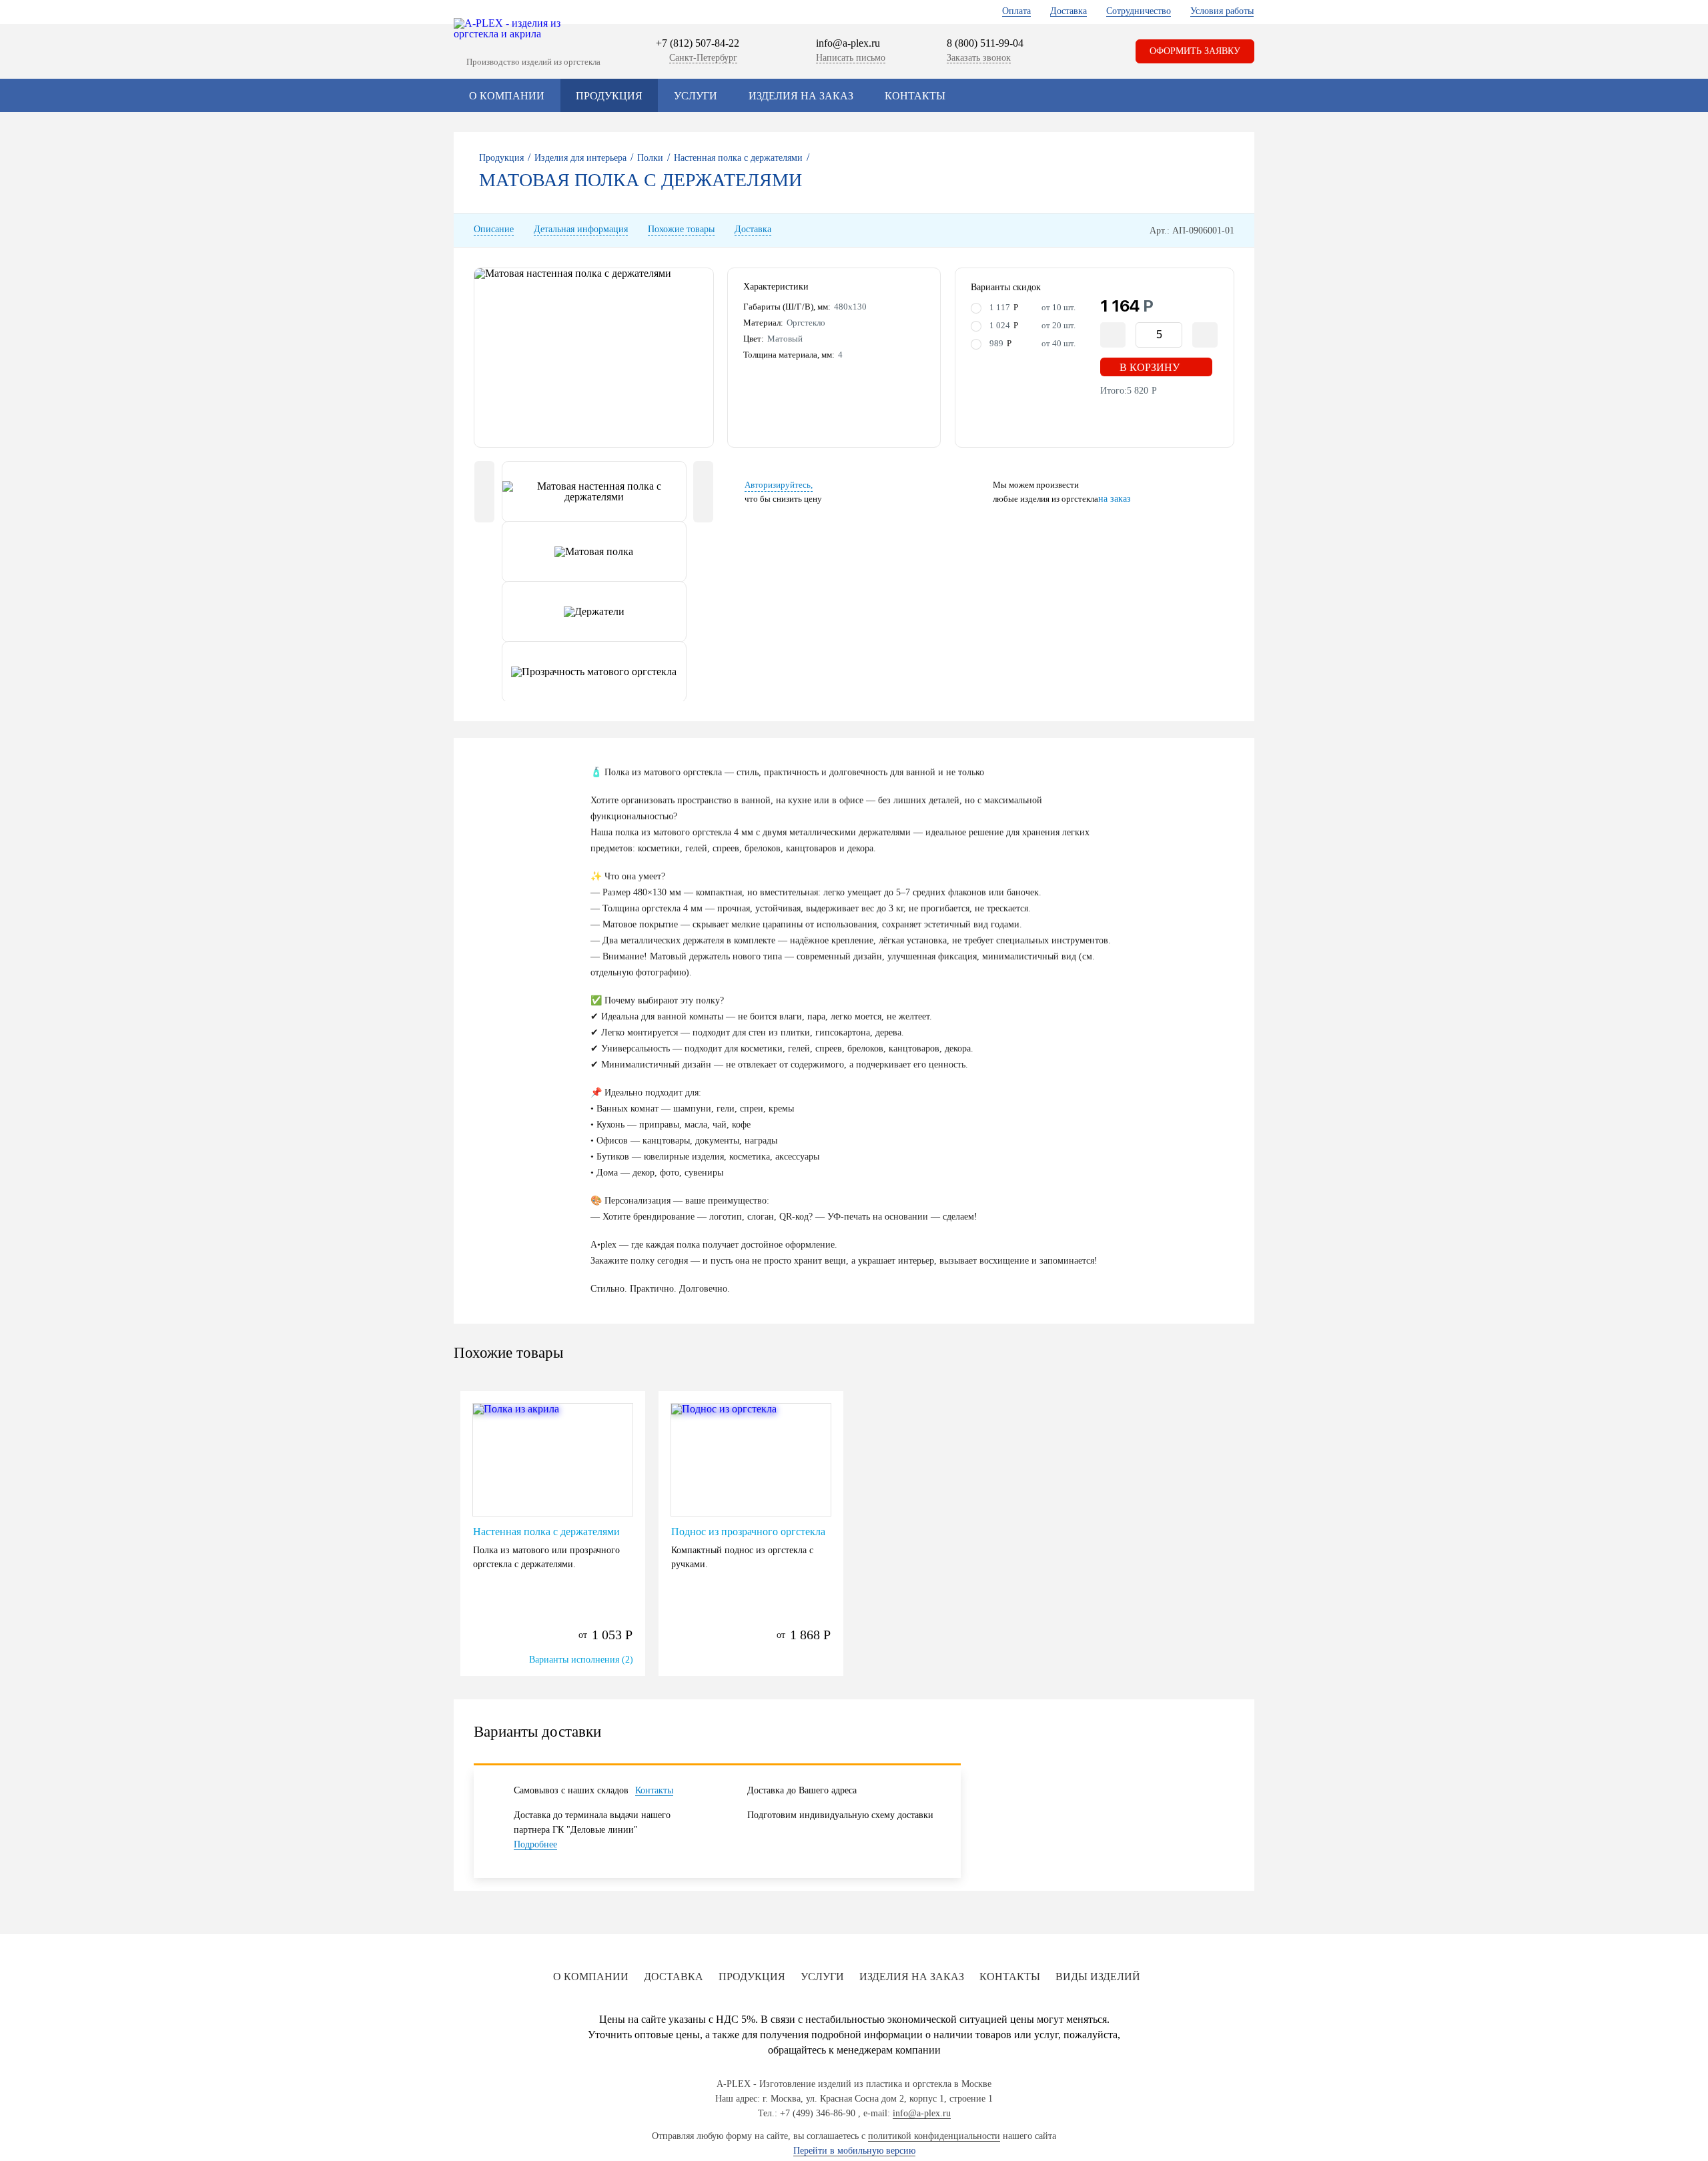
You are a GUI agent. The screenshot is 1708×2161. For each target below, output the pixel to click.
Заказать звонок (979, 58)
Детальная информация (581, 230)
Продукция (609, 96)
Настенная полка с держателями (546, 1532)
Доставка (1069, 11)
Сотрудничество (1139, 11)
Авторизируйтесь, (779, 485)
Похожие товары (681, 230)
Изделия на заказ (801, 96)
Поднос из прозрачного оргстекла (748, 1532)
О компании (507, 96)
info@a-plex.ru (848, 43)
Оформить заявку (1195, 51)
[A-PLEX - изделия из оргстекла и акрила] (514, 29)
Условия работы (1222, 11)
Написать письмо (851, 58)
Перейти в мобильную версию (854, 2151)
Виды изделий (1098, 1977)
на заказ (1115, 499)
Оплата (1016, 11)
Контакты (915, 96)
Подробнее (535, 1844)
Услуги (696, 96)
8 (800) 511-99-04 (985, 43)
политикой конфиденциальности (934, 2136)
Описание (494, 230)
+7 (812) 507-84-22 (698, 43)
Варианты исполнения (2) (581, 1660)
